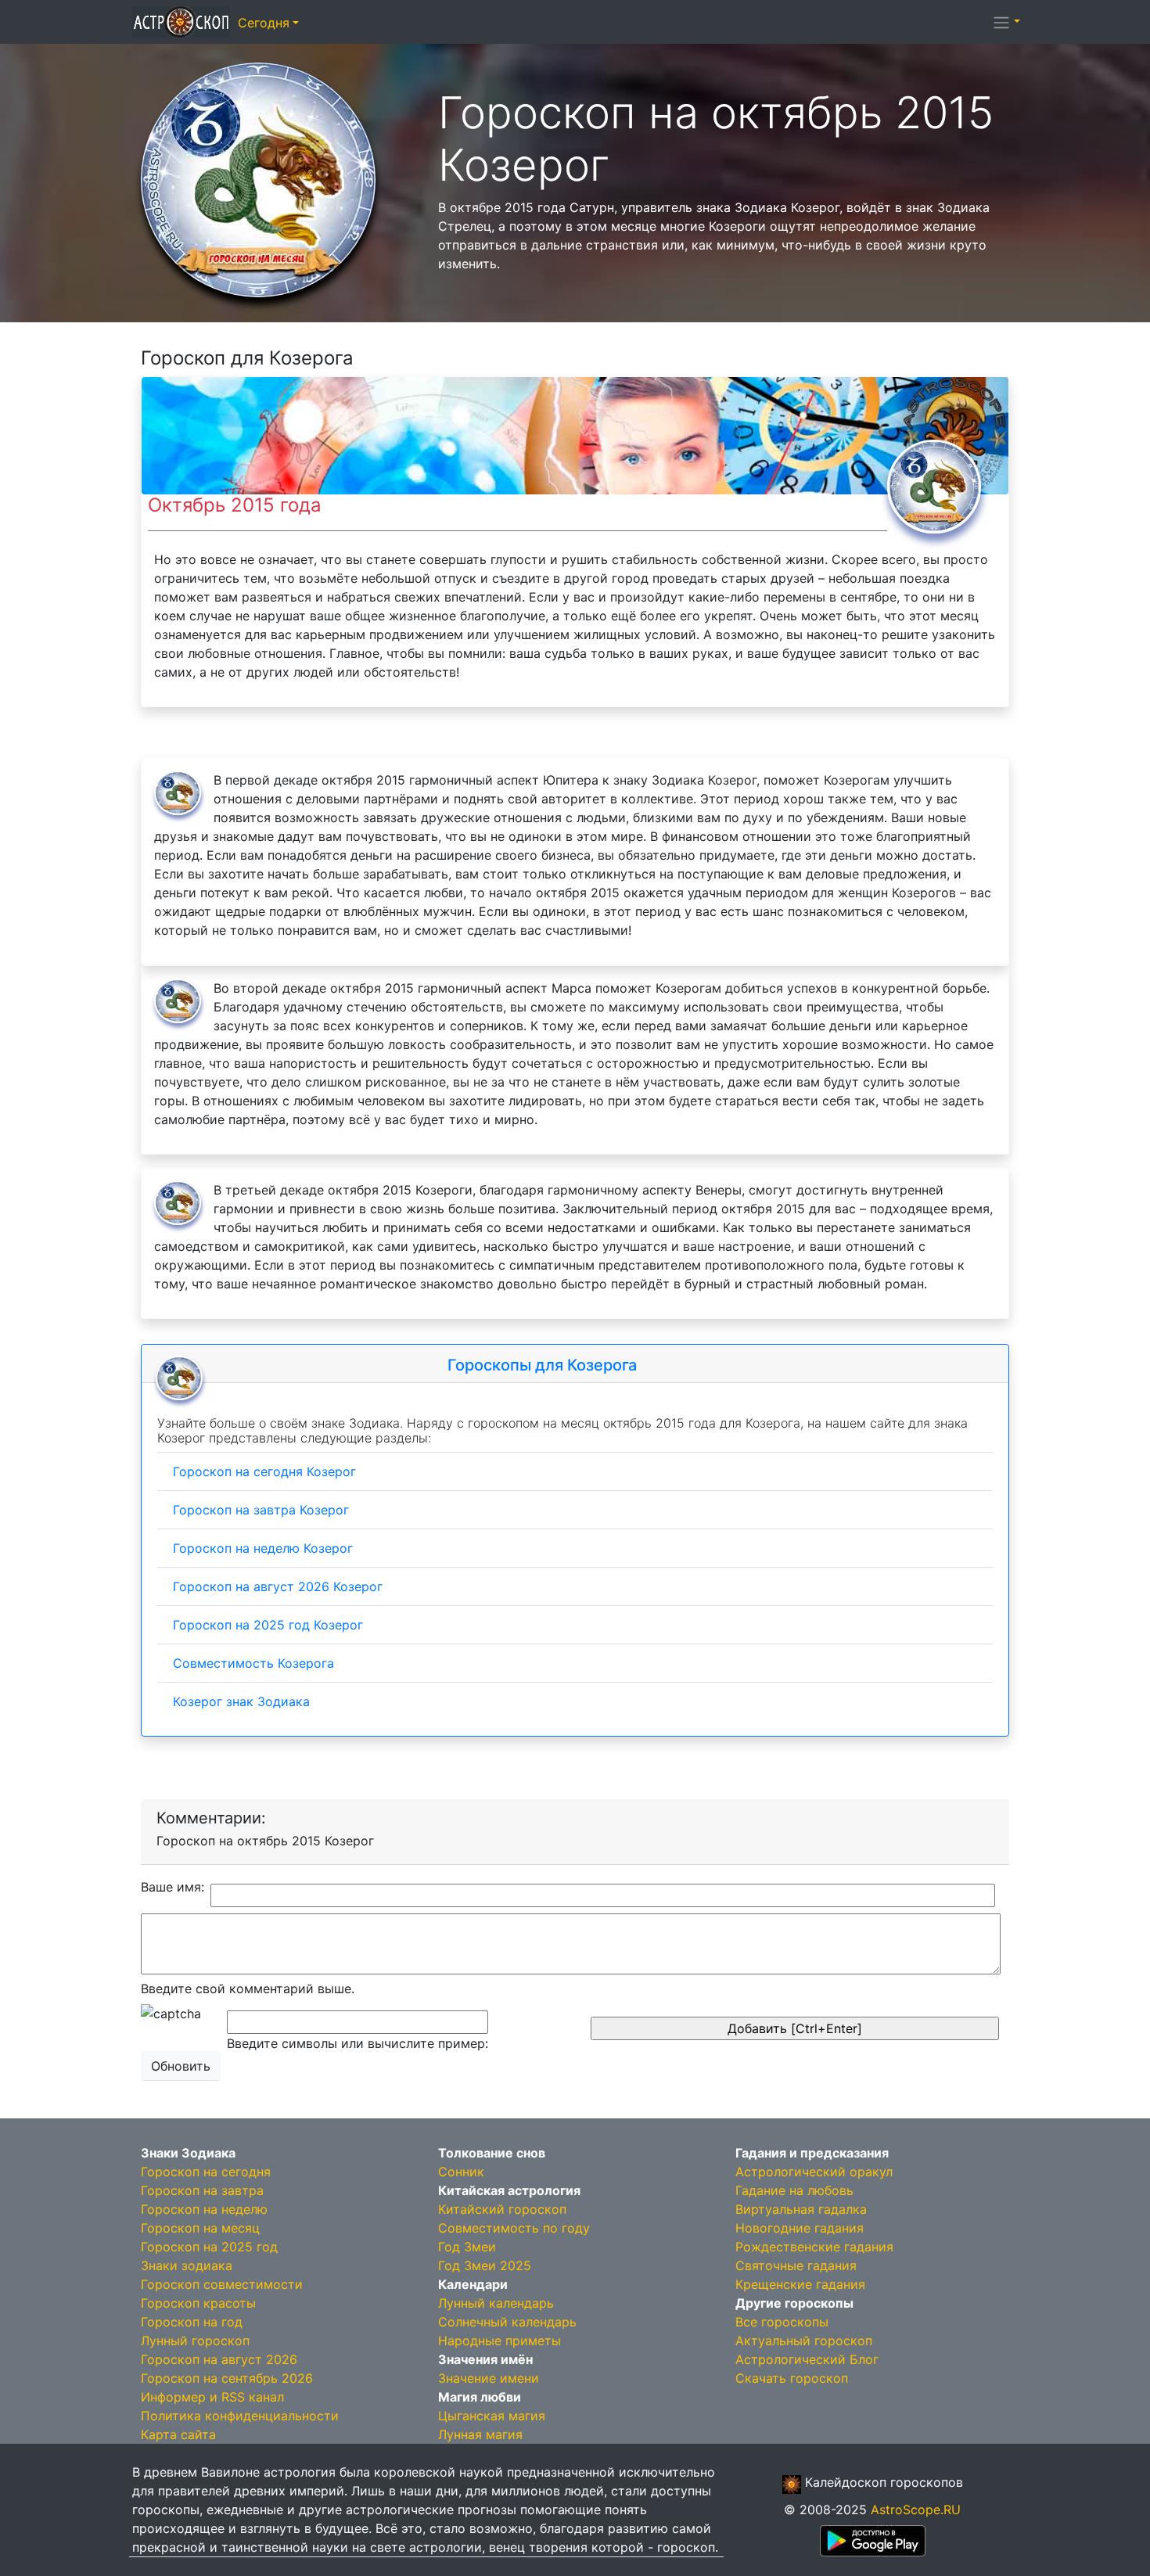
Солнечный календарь (507, 2322)
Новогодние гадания (800, 2228)
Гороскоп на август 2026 (219, 2359)
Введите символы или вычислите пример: (358, 2043)
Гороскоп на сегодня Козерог (264, 1471)
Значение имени (489, 2378)
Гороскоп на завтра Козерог (261, 1510)
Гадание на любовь (794, 2190)
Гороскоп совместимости (222, 2284)
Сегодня (264, 23)
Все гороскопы (782, 2322)
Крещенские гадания (800, 2284)
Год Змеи (467, 2247)
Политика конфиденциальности (240, 2416)
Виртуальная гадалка (801, 2209)
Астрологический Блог (807, 2359)
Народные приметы (500, 2341)
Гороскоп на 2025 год (209, 2247)
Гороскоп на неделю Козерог (263, 1548)
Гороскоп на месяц (200, 2228)
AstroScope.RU (916, 2510)
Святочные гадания (796, 2265)
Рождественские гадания (814, 2247)
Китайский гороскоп (502, 2209)
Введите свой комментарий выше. (248, 1989)
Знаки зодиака (187, 2265)
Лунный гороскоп (195, 2341)
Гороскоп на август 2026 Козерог (278, 1586)
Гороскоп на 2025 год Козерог (268, 1625)
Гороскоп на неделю (204, 2209)
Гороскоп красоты (198, 2303)
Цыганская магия (492, 2416)
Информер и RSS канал (212, 2397)
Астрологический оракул (814, 2172)
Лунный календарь (496, 2303)
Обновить (181, 2066)
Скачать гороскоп (792, 2378)
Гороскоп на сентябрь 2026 (227, 2378)
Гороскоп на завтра (202, 2190)
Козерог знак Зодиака (241, 1701)
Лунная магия (480, 2434)
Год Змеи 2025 (485, 2265)
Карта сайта (178, 2434)
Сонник (461, 2172)
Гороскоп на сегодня (206, 2172)
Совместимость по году (514, 2228)
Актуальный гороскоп (804, 2341)
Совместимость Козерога (253, 1663)
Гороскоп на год (192, 2322)
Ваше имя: (172, 1887)
